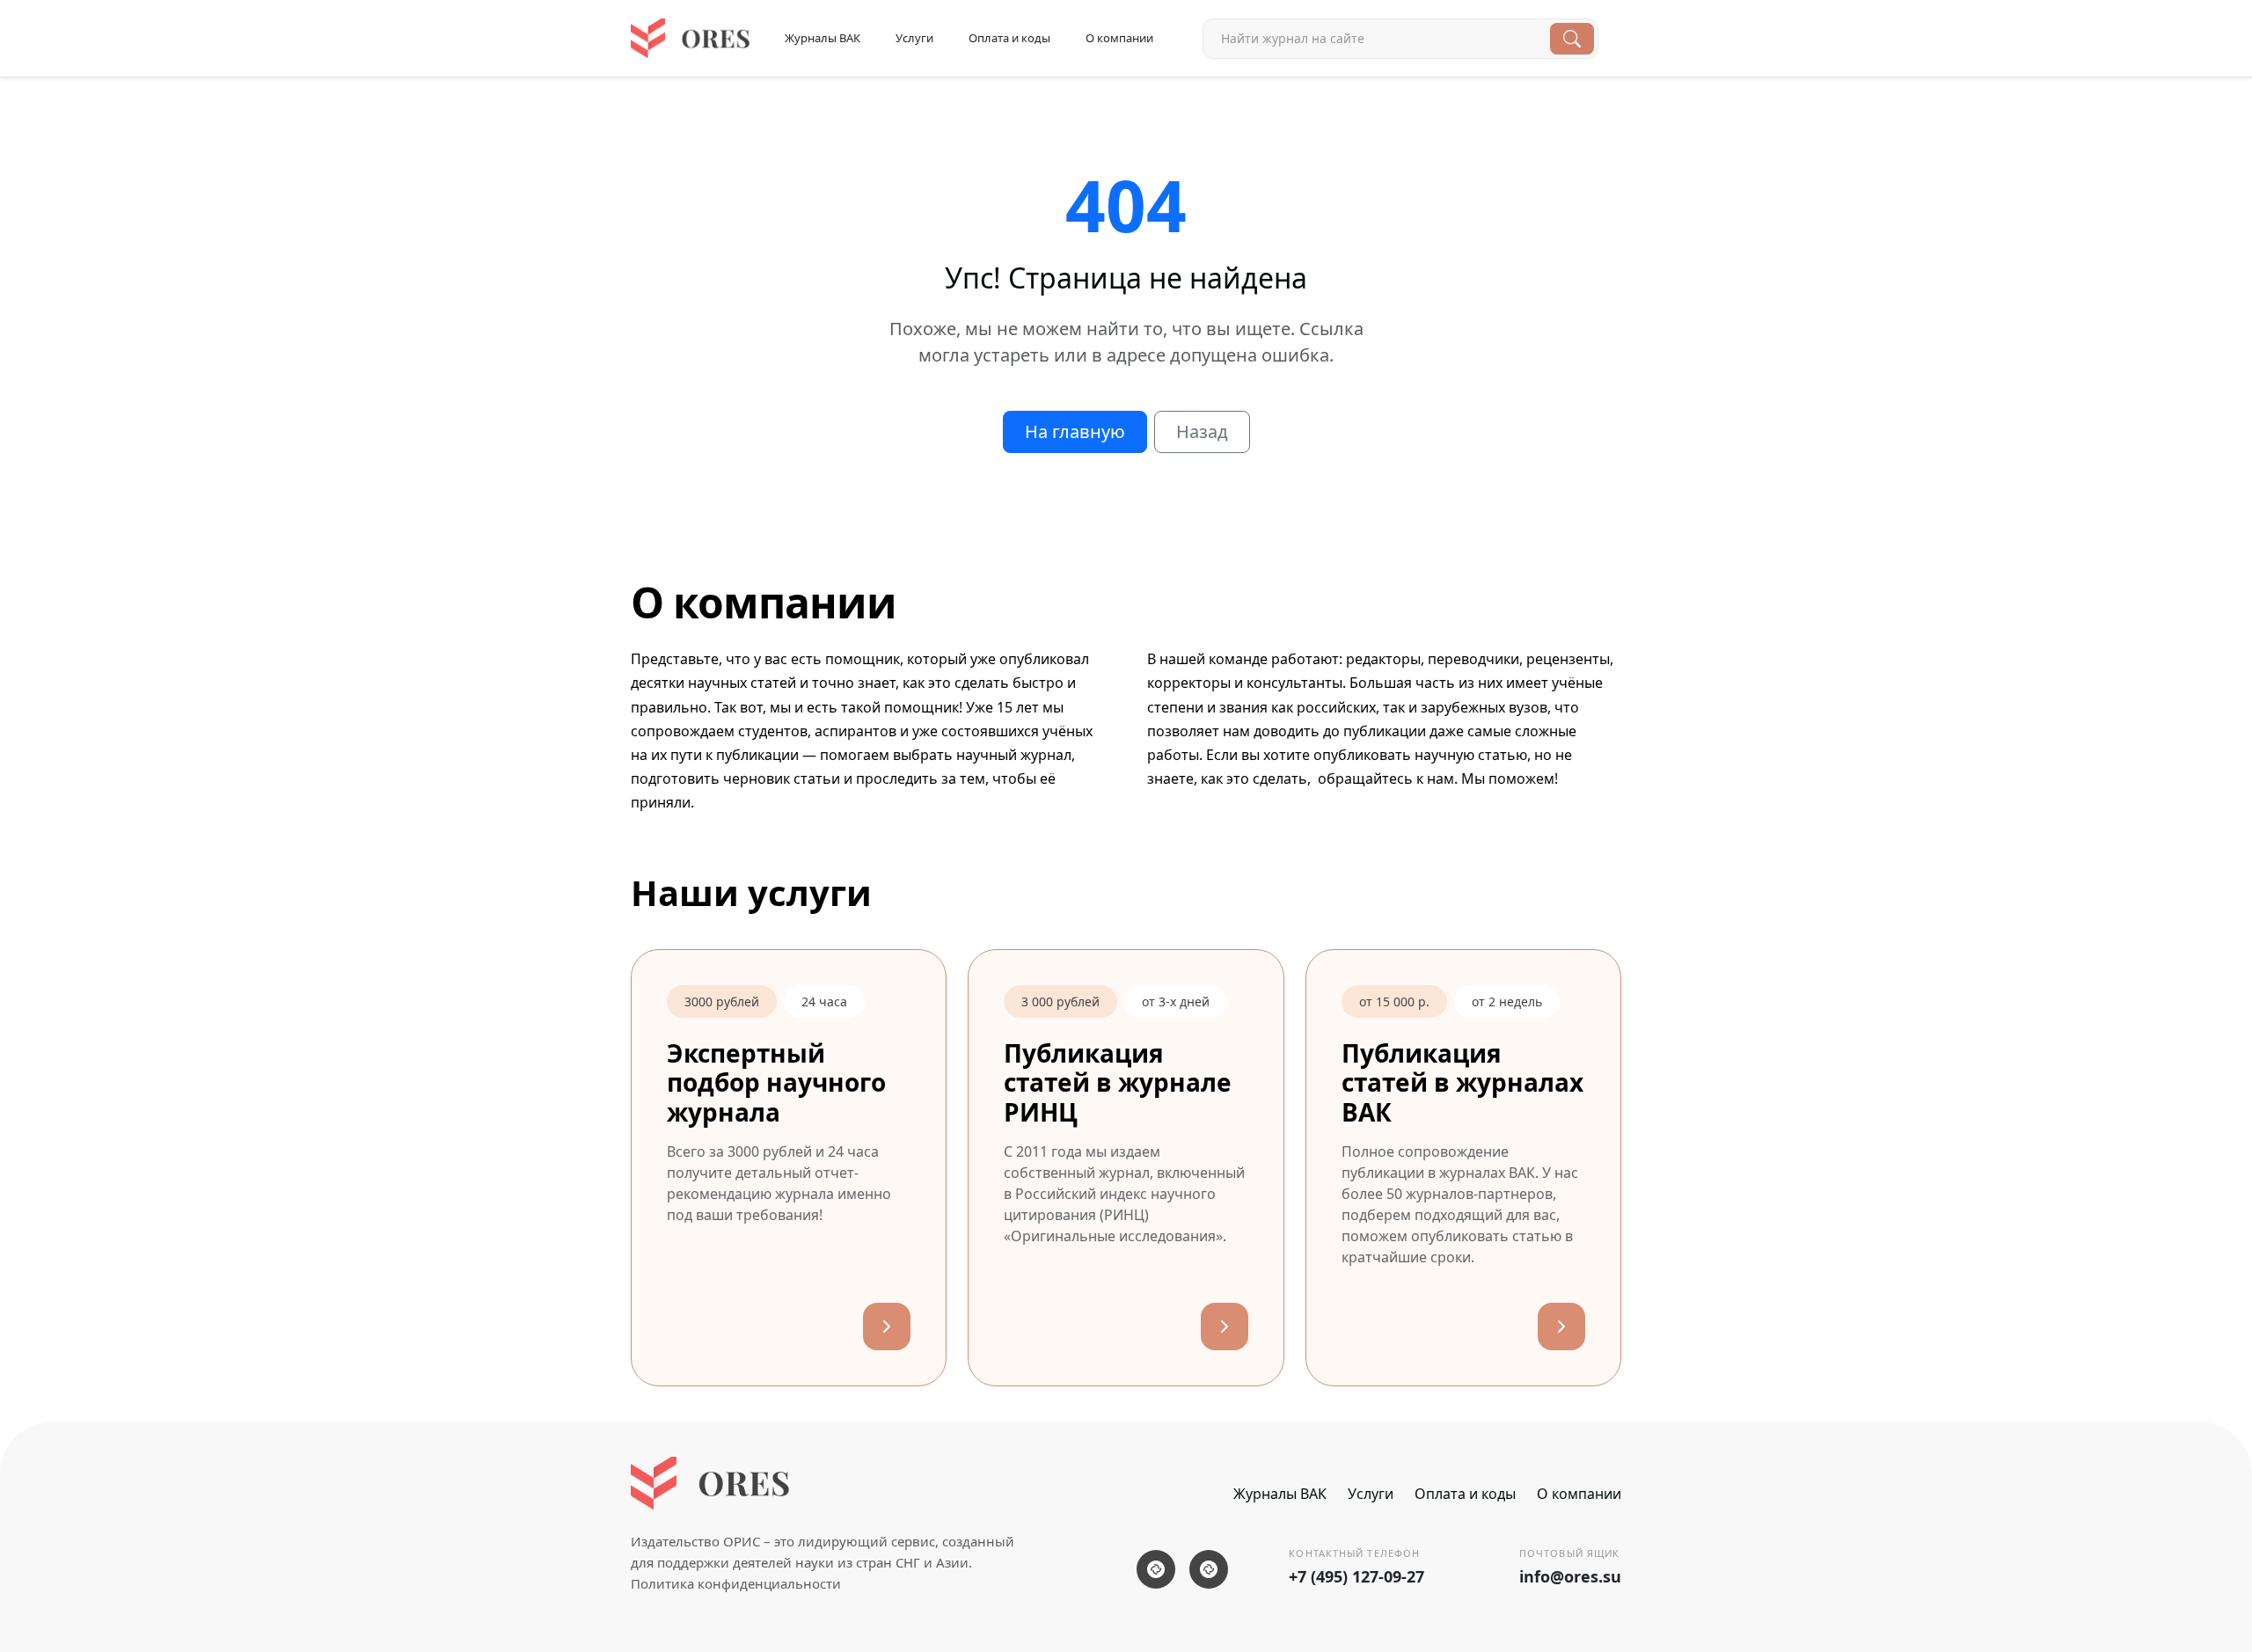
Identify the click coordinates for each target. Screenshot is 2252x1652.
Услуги (914, 38)
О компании (1119, 38)
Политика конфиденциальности (736, 1583)
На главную (1075, 431)
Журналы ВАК (823, 38)
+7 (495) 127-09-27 (1356, 1576)
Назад (1202, 431)
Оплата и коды (1009, 38)
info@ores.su (1570, 1576)
